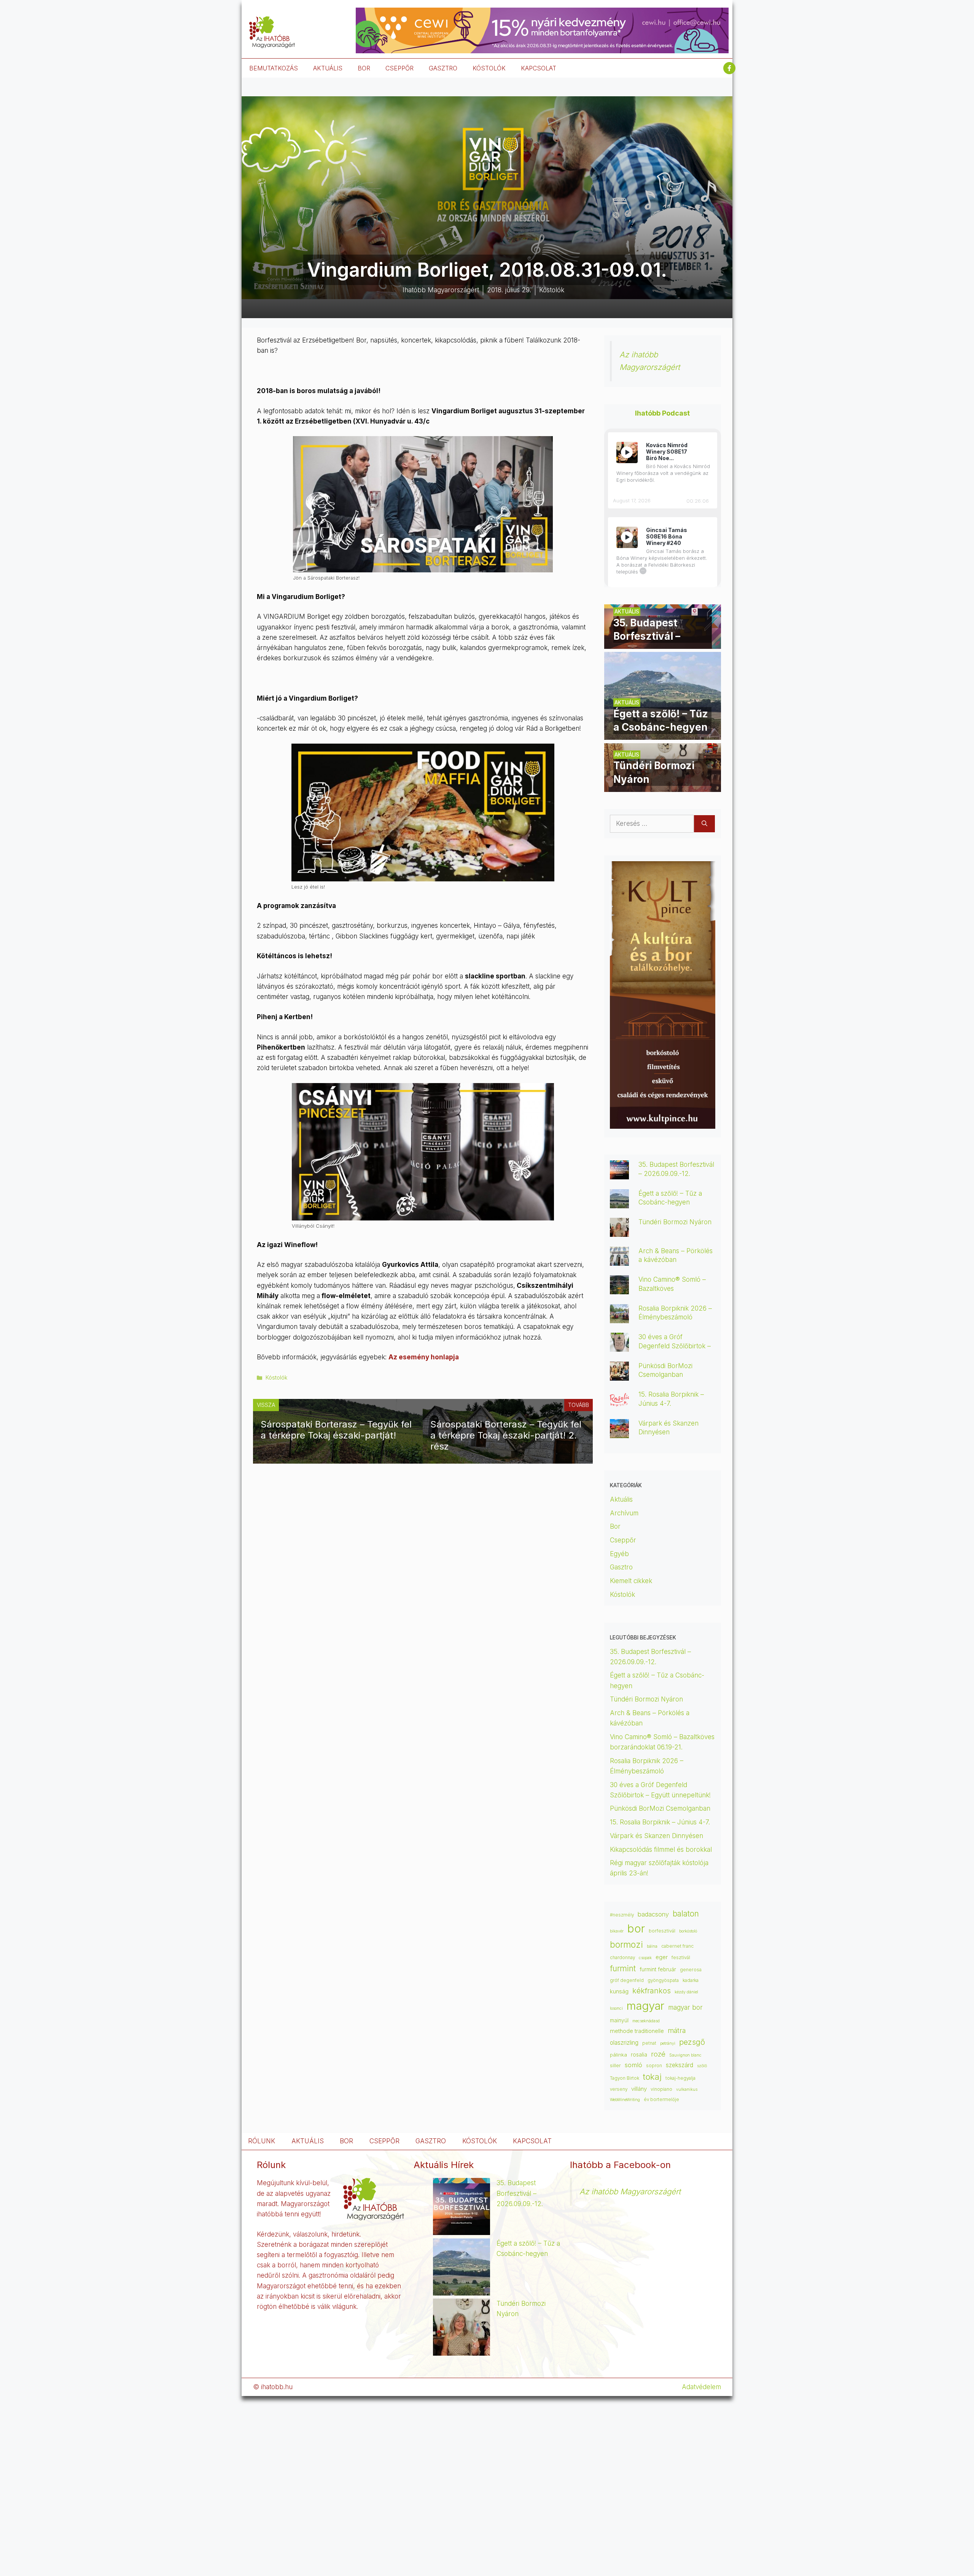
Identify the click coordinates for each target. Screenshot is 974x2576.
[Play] (627, 452)
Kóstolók (276, 1377)
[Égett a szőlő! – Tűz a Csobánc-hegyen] (663, 734)
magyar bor (685, 2007)
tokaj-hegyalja (680, 2078)
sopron (654, 2066)
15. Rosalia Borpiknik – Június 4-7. (660, 1822)
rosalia (639, 2055)
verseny (619, 2089)
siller (615, 2065)
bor (636, 1928)
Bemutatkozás (274, 68)
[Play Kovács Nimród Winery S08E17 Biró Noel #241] (627, 452)
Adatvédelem (701, 2387)
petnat (649, 2043)
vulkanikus (687, 2089)
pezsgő (692, 2042)
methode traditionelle (637, 2031)
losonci (616, 2008)
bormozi (626, 1945)
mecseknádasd (646, 2021)
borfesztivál (662, 1931)
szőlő (702, 2066)
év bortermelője (661, 2100)
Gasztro (621, 1567)
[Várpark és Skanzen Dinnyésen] (619, 1433)
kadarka (691, 1980)
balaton (686, 1914)
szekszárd (680, 2065)
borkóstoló (688, 1931)
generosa (691, 1970)
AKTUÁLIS (328, 68)
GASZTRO (443, 68)
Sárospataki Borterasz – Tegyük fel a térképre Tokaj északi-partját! (336, 1430)
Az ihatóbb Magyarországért (630, 2191)
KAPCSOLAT (539, 68)
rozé (658, 2054)
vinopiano (661, 2089)
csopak (645, 1958)
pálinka (618, 2055)
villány (639, 2089)
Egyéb (619, 1554)
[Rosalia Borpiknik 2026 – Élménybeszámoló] (619, 1318)
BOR (364, 68)
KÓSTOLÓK (489, 68)
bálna (652, 1946)
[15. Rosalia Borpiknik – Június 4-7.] (619, 1404)
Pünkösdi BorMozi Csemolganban (660, 1808)
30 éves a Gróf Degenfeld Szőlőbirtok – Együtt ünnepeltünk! (675, 1346)
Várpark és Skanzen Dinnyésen (657, 1836)
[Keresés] (704, 824)
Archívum (624, 1513)
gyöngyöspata (663, 1980)
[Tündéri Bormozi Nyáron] (663, 787)
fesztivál (681, 1957)
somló (633, 2065)
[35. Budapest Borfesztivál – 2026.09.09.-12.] (663, 644)
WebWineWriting (625, 2100)
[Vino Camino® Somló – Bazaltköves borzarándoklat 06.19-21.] (619, 1289)
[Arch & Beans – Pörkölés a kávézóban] (619, 1260)
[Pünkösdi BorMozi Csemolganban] (619, 1375)
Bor (615, 1526)
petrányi (668, 2043)
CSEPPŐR (399, 68)
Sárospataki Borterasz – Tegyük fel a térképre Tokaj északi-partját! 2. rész (506, 1435)
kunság (619, 1991)
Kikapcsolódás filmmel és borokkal (661, 1850)
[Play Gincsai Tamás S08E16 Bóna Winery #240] (627, 537)
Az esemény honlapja (424, 1357)
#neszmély (622, 1915)
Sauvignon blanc (685, 2055)
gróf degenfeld (627, 1980)
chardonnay (622, 1958)
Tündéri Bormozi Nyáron (675, 1222)
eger (662, 1957)
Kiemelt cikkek (631, 1581)
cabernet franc (677, 1946)
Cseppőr (623, 1540)
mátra (677, 2030)
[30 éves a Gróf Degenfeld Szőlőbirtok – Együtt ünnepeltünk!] (619, 1346)
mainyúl (619, 2020)
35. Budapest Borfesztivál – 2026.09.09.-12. (520, 2193)
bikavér (617, 1931)
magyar (645, 2006)
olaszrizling (624, 2043)
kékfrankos (652, 1991)
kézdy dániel (686, 1992)
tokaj (652, 2077)
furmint (623, 1968)
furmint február (658, 1969)
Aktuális (621, 1499)
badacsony (653, 1914)
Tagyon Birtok (625, 2078)
